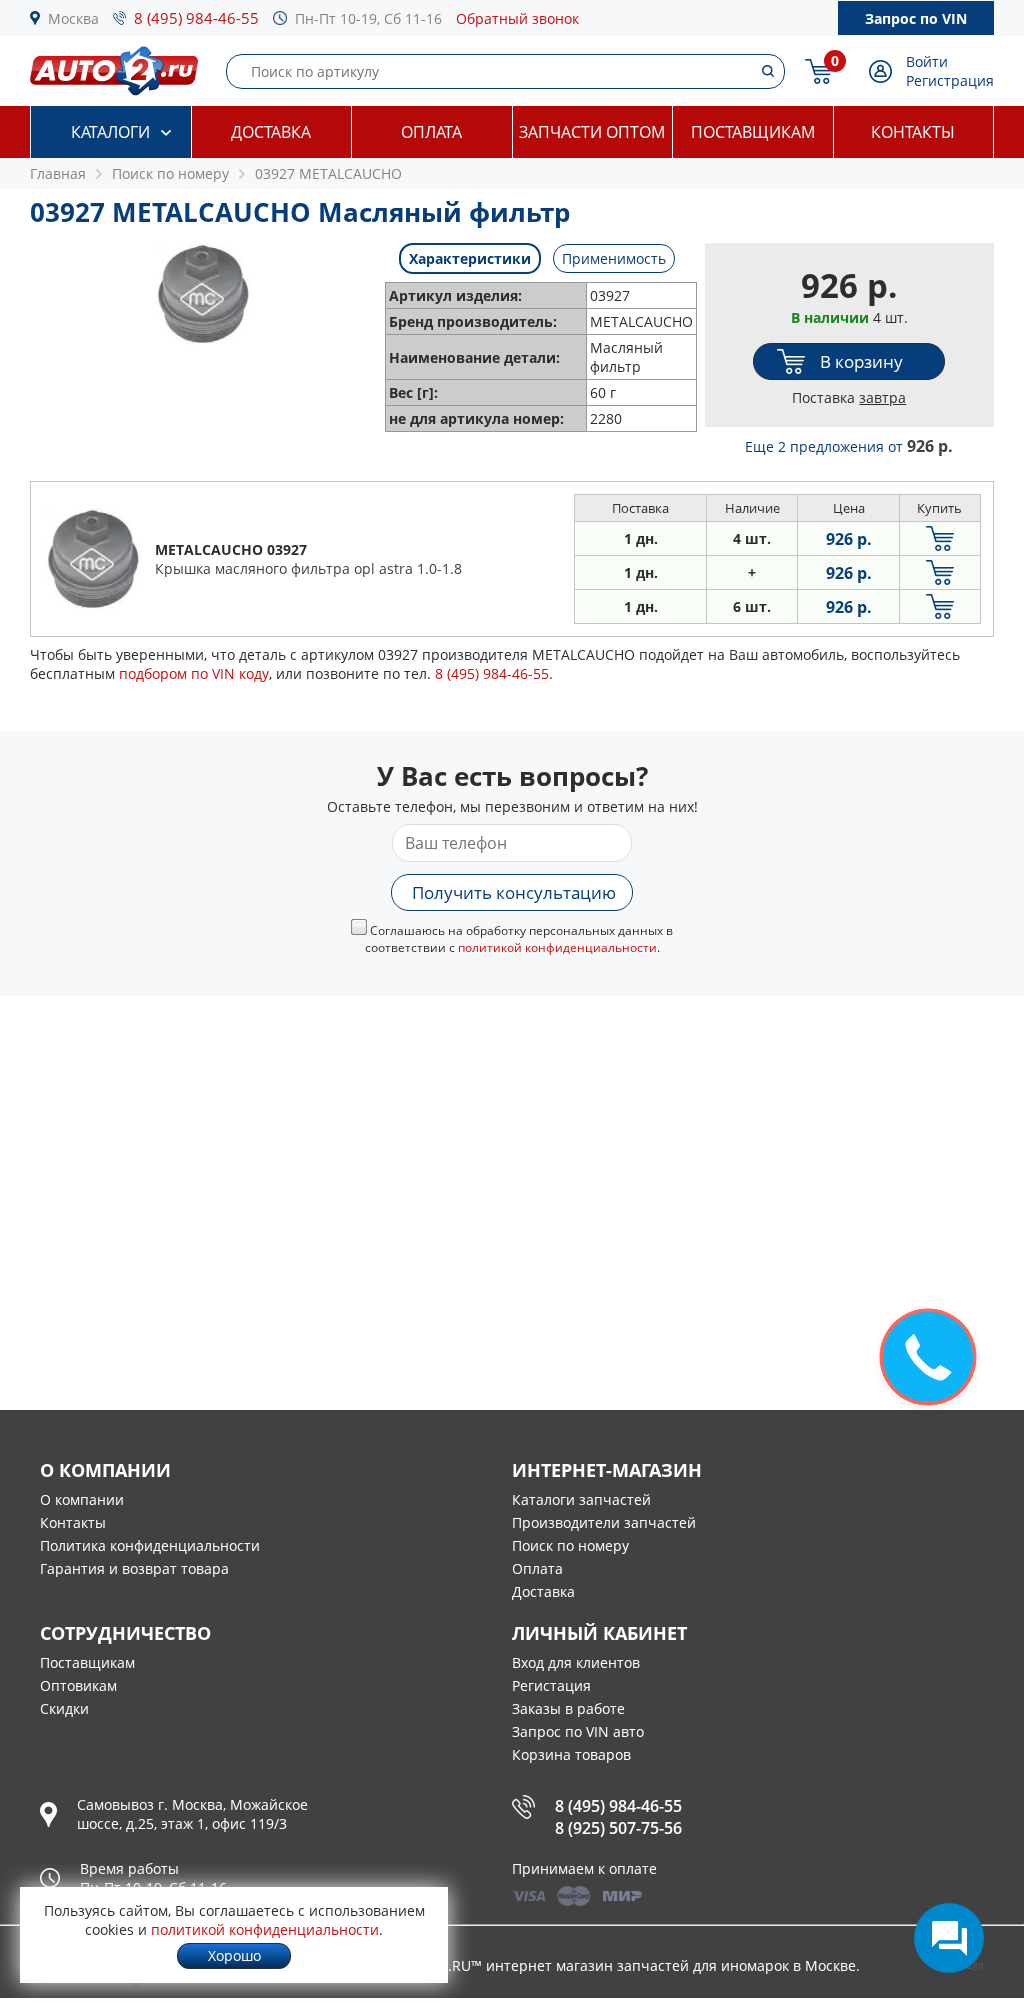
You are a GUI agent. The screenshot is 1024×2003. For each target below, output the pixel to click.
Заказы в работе (568, 1708)
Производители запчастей (604, 1522)
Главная (58, 173)
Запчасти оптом (592, 132)
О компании (82, 1499)
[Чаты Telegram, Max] (949, 1938)
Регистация (551, 1685)
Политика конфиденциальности (150, 1545)
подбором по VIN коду (194, 673)
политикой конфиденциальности (557, 947)
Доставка (271, 132)
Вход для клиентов (576, 1662)
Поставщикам (753, 132)
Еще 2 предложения (849, 446)
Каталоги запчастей (581, 1499)
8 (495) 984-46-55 (196, 18)
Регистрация (950, 80)
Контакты (913, 132)
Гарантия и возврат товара (134, 1568)
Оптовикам (78, 1685)
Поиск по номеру (570, 1545)
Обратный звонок (517, 18)
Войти (927, 61)
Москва (73, 18)
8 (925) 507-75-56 (618, 1828)
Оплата (431, 132)
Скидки (64, 1708)
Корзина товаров (571, 1754)
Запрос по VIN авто (578, 1731)
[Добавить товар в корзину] (940, 538)
